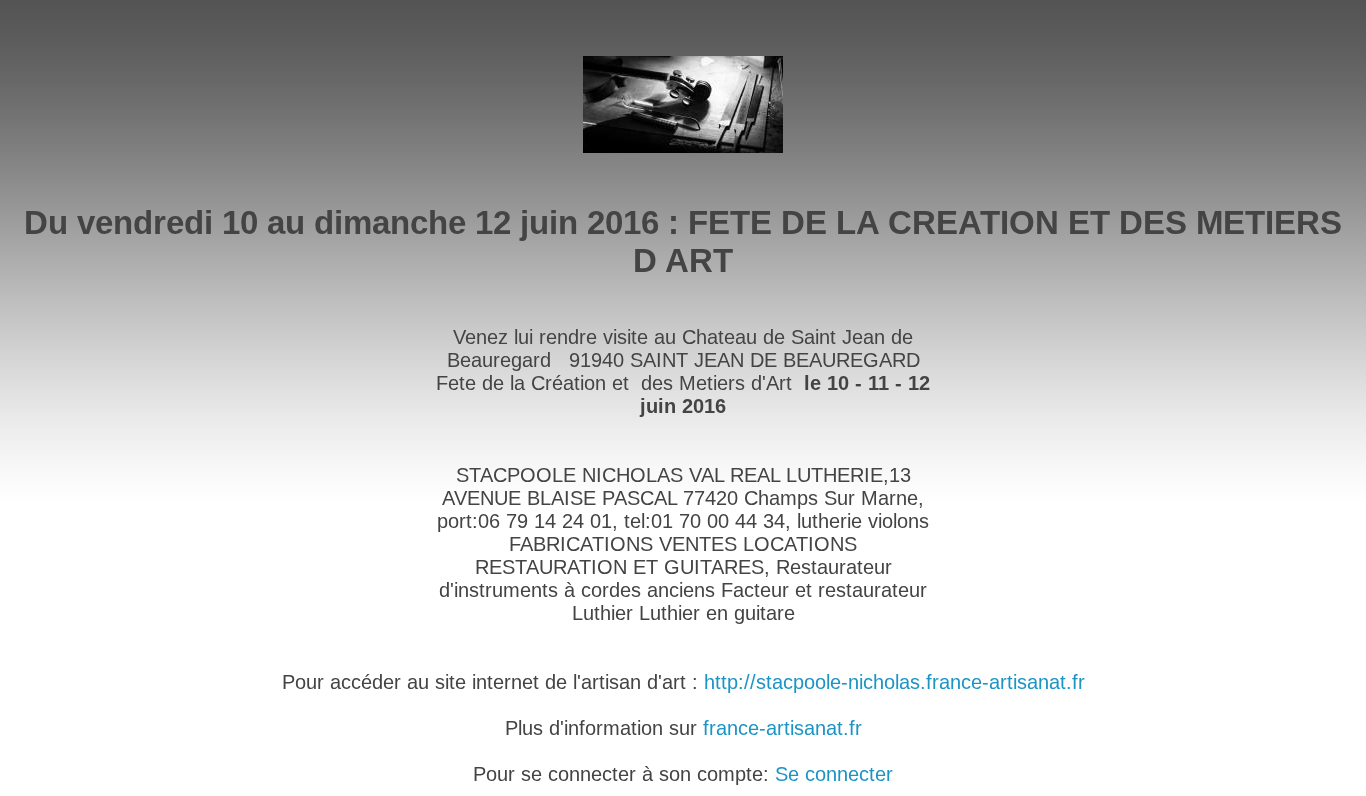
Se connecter (834, 774)
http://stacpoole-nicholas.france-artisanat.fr (894, 682)
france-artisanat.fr (782, 728)
